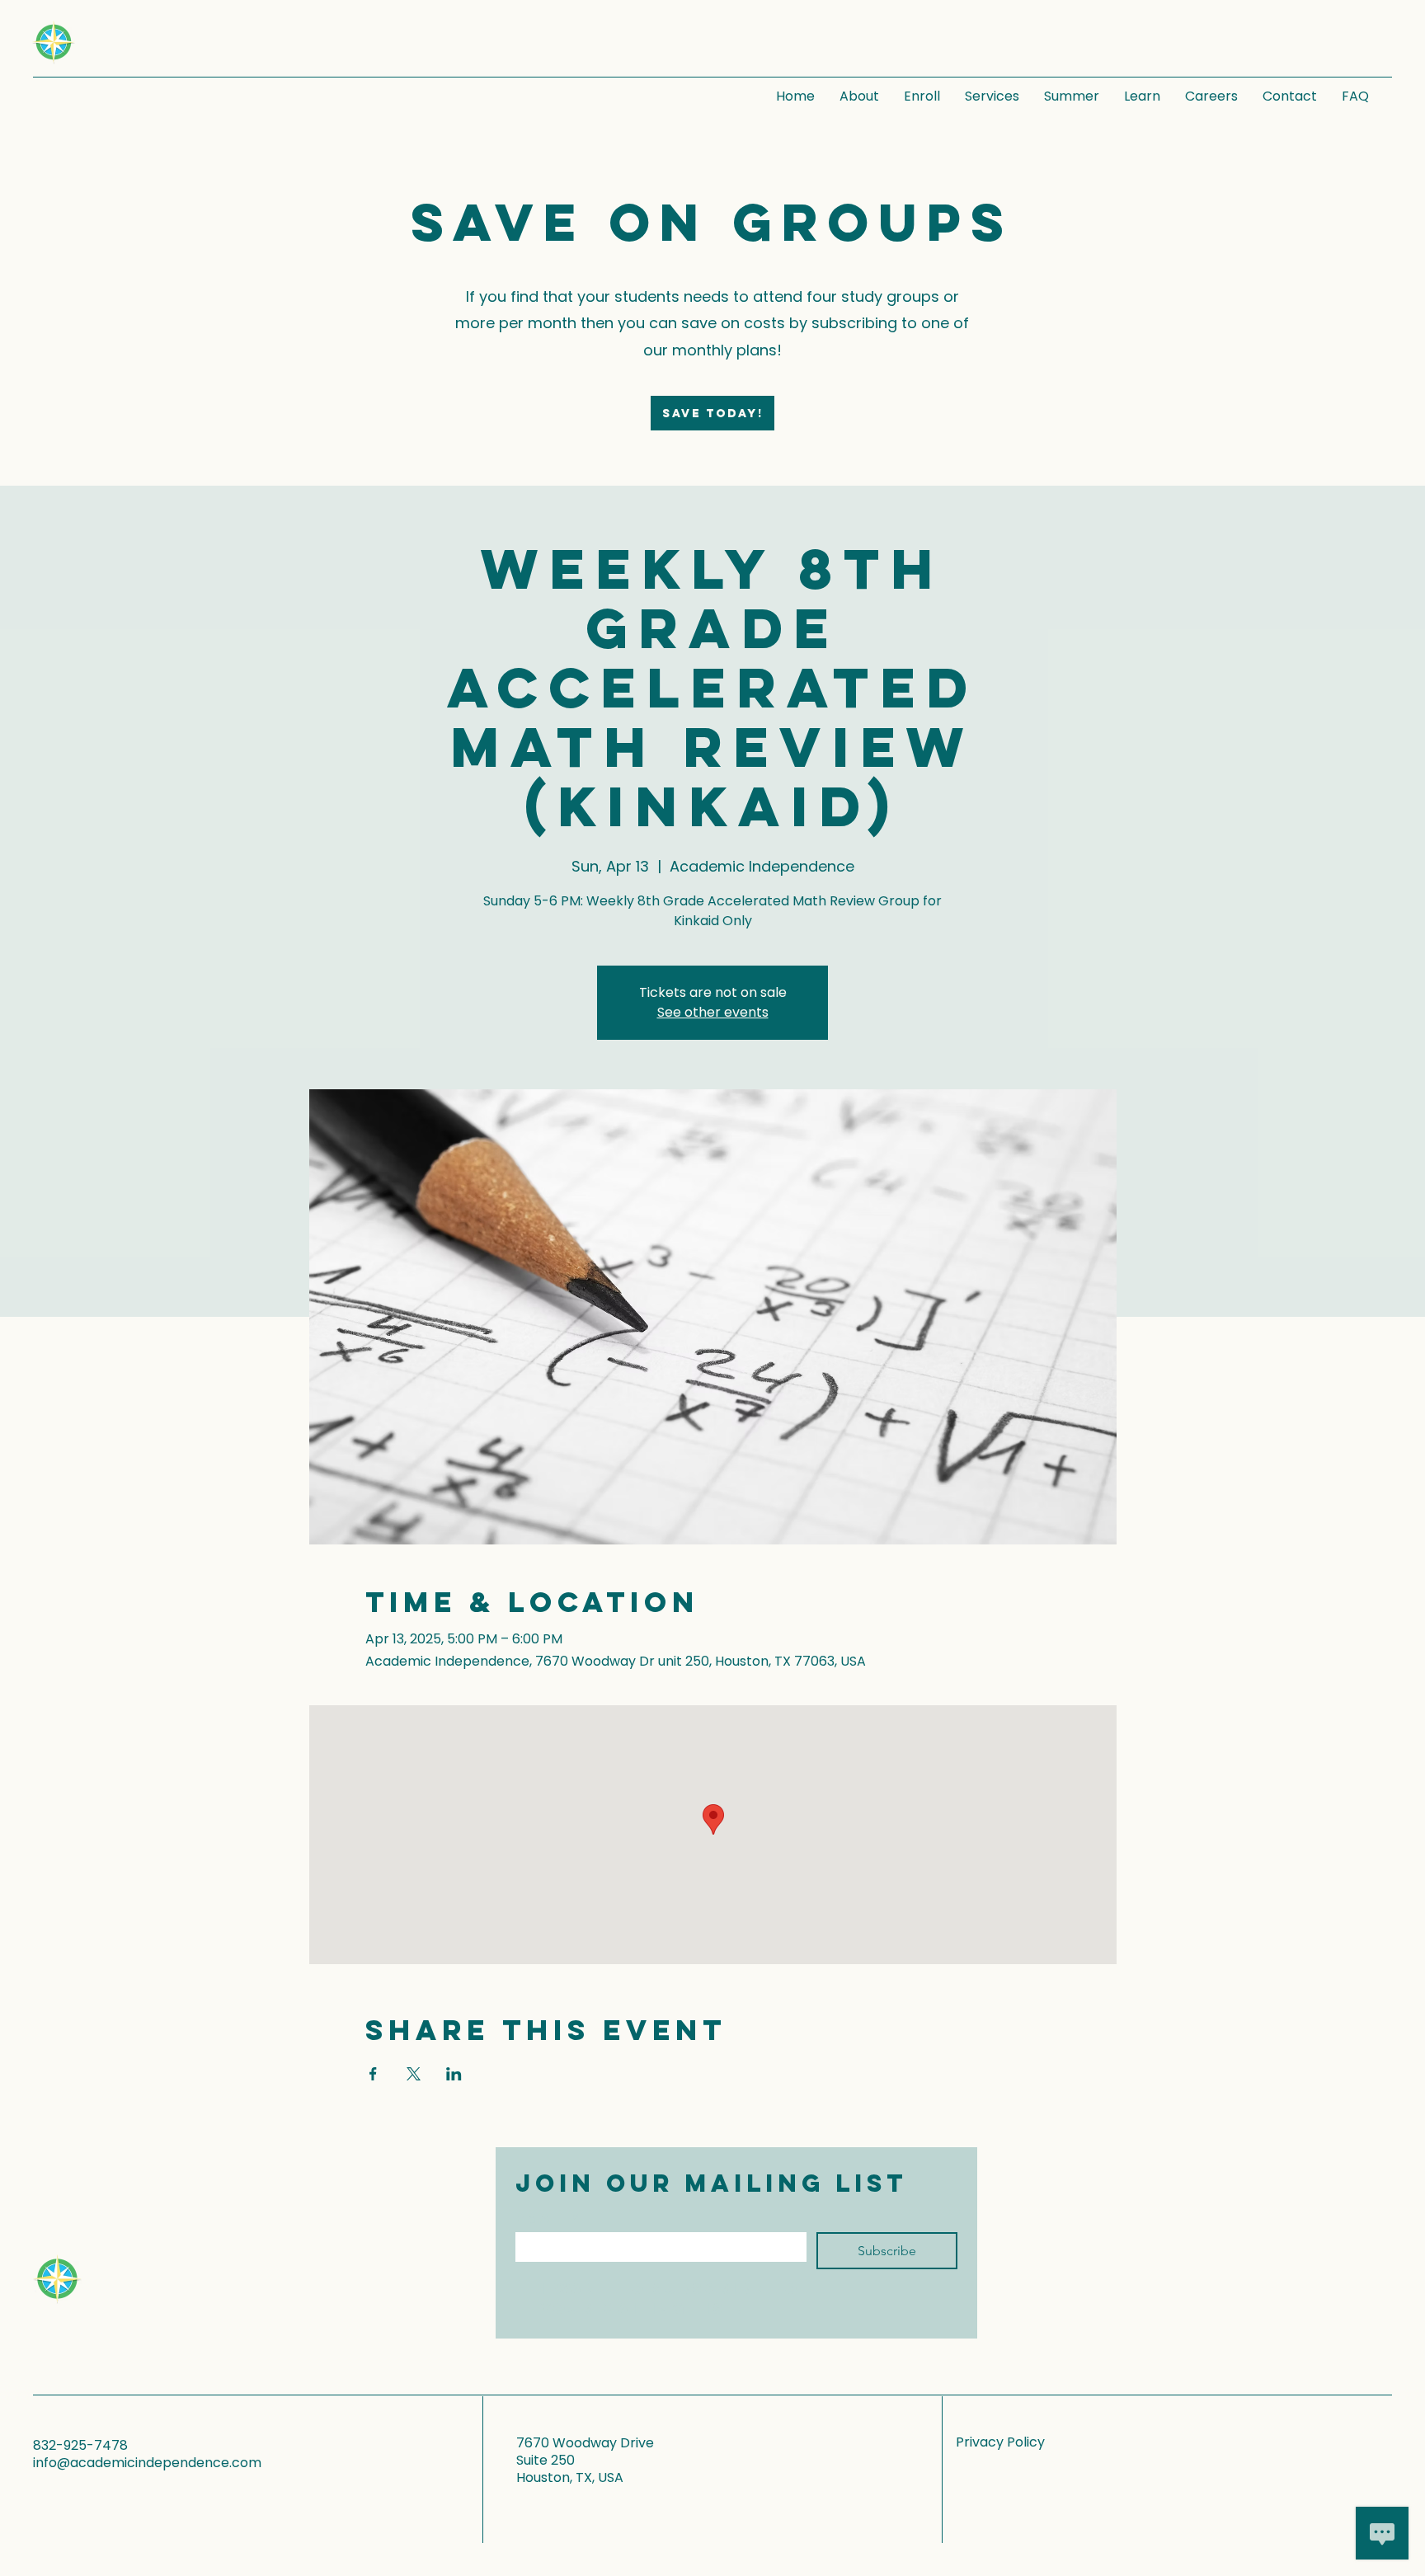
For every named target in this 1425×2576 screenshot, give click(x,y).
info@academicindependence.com (147, 2463)
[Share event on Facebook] (373, 2074)
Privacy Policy (1000, 2442)
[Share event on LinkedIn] (454, 2074)
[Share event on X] (414, 2074)
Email (548, 2219)
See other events (713, 1012)
